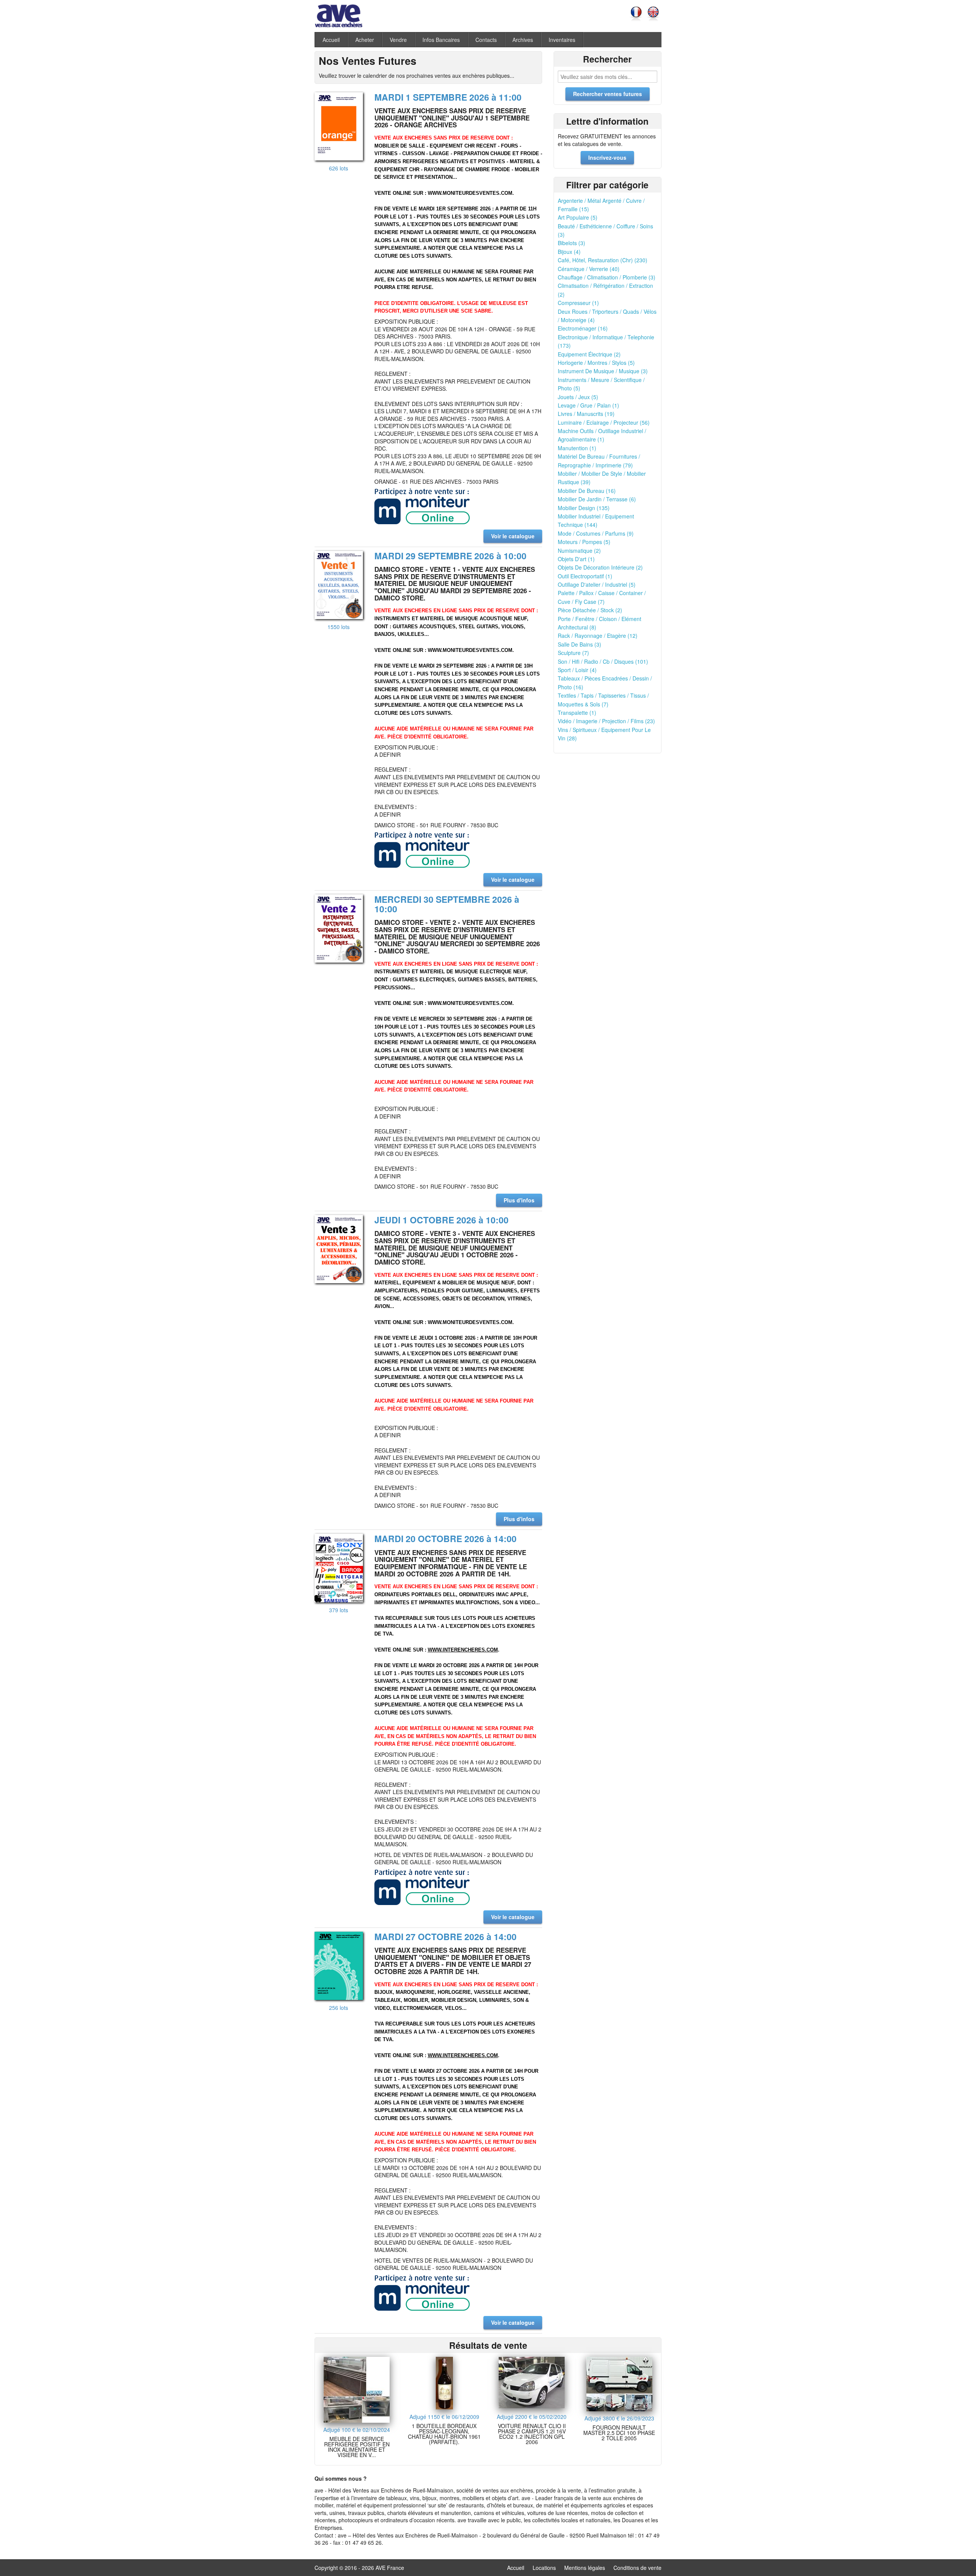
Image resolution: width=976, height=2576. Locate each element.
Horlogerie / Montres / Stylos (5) (596, 363)
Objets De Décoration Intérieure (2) (600, 567)
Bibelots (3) (571, 243)
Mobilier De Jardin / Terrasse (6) (597, 499)
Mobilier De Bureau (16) (587, 491)
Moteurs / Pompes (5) (584, 542)
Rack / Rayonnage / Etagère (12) (598, 636)
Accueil (331, 40)
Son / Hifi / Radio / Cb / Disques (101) (603, 661)
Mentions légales (585, 2568)
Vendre (398, 40)
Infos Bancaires (441, 40)
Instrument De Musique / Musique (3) (603, 371)
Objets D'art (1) (576, 559)
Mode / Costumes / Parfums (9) (596, 533)
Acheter (365, 40)
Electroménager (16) (583, 328)
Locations (544, 2568)
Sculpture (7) (573, 653)
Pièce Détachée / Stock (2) (590, 610)
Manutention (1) (577, 448)
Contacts (486, 40)
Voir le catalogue (513, 536)
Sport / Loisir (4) (577, 670)
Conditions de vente (637, 2568)
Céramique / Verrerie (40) (589, 269)
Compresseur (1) (578, 303)
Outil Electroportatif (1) (585, 576)
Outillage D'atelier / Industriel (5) (597, 584)
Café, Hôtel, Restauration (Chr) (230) (603, 260)
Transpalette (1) (577, 713)
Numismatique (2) (579, 551)
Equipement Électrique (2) (589, 354)
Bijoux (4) (569, 252)
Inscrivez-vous (607, 157)
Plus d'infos (519, 1200)
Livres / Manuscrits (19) (586, 414)
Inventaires (562, 40)
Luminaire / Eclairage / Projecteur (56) (604, 422)
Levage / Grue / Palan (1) (588, 405)
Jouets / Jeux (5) (578, 397)
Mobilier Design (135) (584, 508)
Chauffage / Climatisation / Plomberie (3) (607, 277)
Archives (523, 40)
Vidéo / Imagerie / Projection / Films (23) (606, 721)
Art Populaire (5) (578, 217)
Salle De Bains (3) (579, 644)
